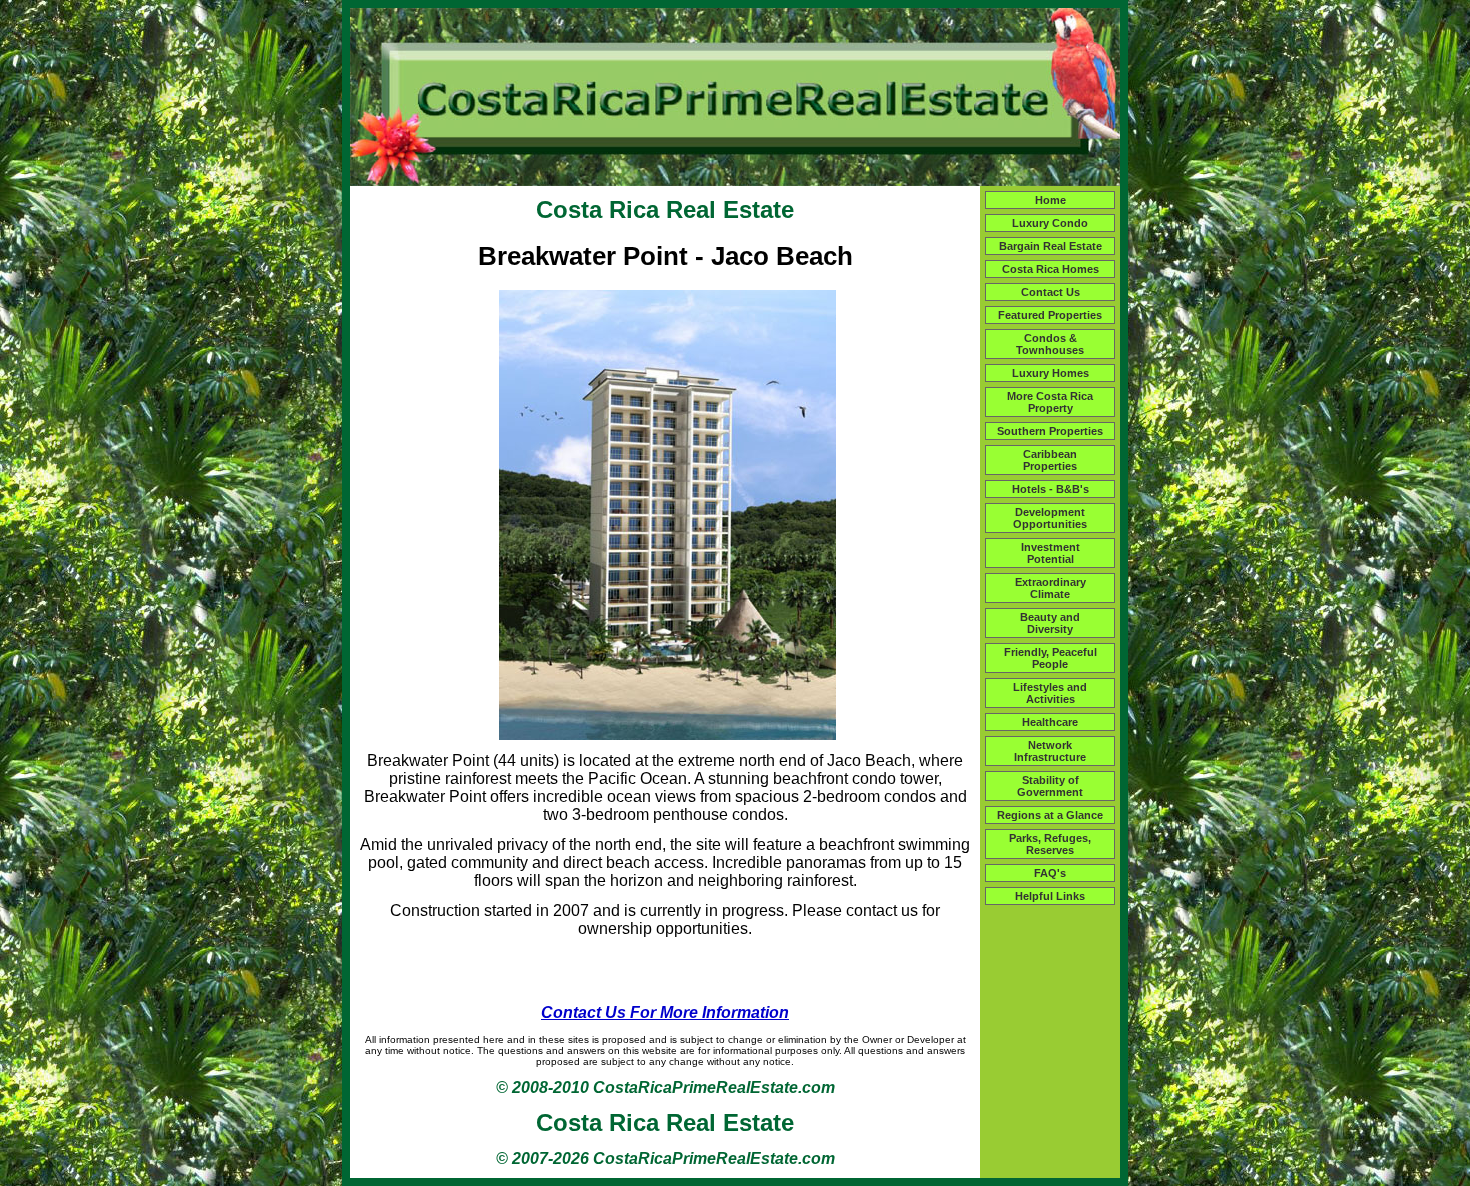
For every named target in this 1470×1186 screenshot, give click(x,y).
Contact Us (1050, 292)
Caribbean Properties (1050, 460)
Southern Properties (1050, 431)
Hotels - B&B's (1050, 489)
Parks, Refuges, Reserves (1050, 844)
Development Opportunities (1050, 518)
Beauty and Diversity (1050, 623)
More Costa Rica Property (1050, 402)
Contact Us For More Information (665, 1012)
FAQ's (1050, 873)
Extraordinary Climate (1050, 588)
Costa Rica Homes (1050, 269)
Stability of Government (1050, 786)
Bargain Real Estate (1050, 246)
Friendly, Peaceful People (1050, 658)
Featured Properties (1050, 315)
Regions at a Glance (1050, 815)
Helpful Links (1050, 896)
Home (1050, 200)
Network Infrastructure (1050, 751)
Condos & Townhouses (1050, 344)
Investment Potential (1050, 553)
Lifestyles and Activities (1050, 693)
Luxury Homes (1050, 373)
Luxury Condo (1050, 223)
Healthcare (1050, 722)
